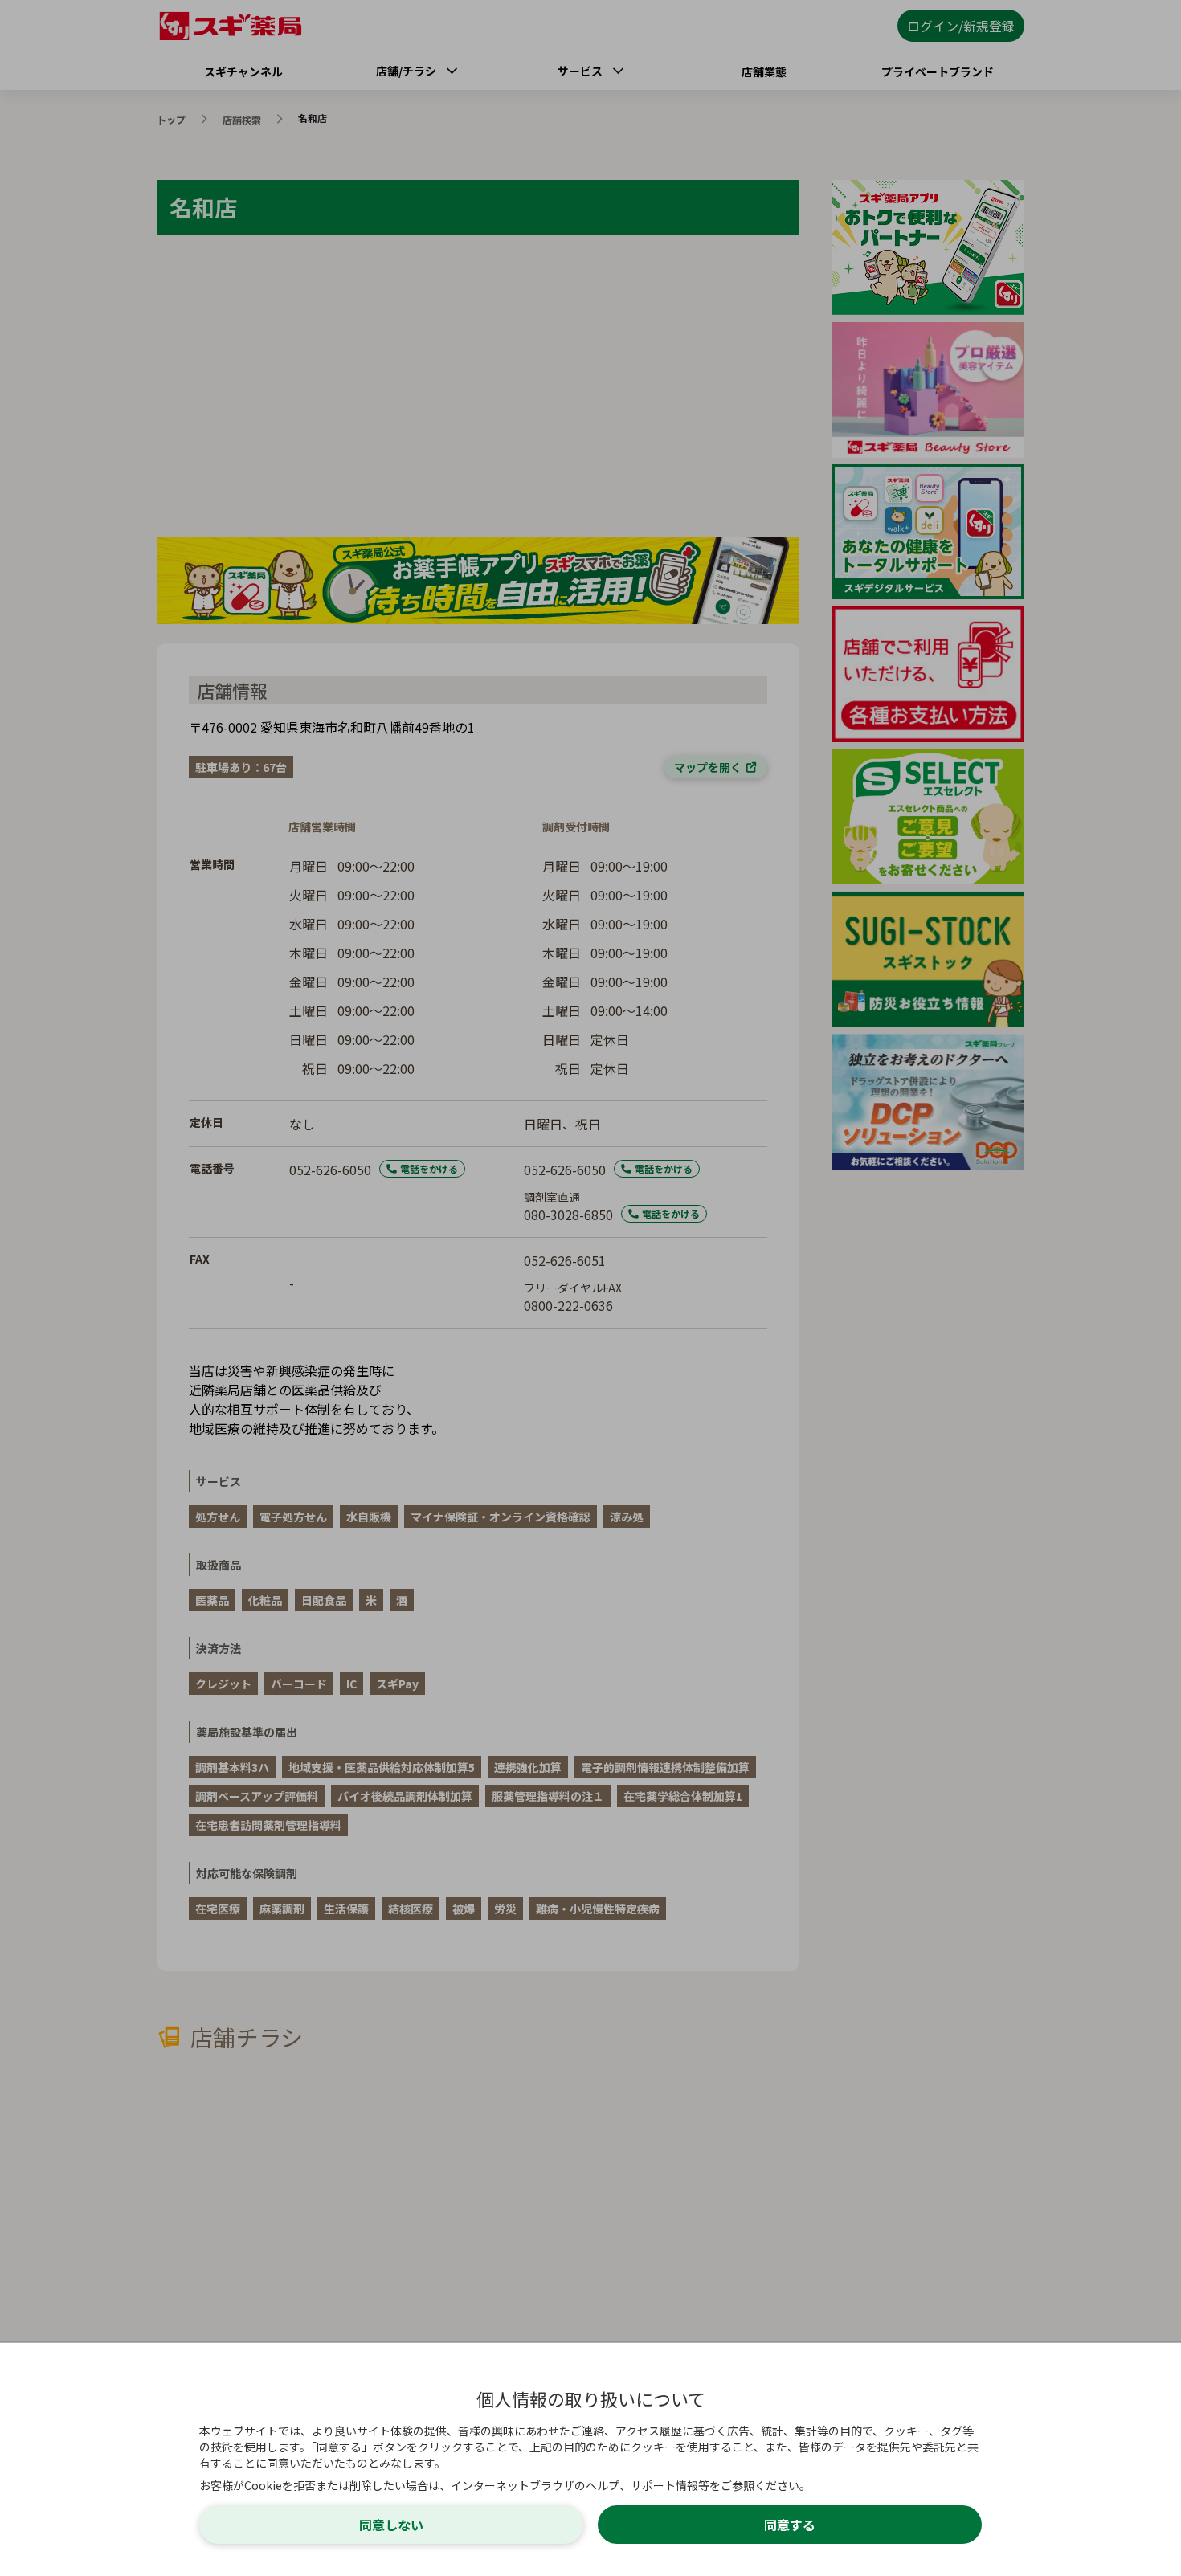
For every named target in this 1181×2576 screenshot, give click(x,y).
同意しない (391, 2525)
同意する (790, 2525)
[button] (590, 1288)
